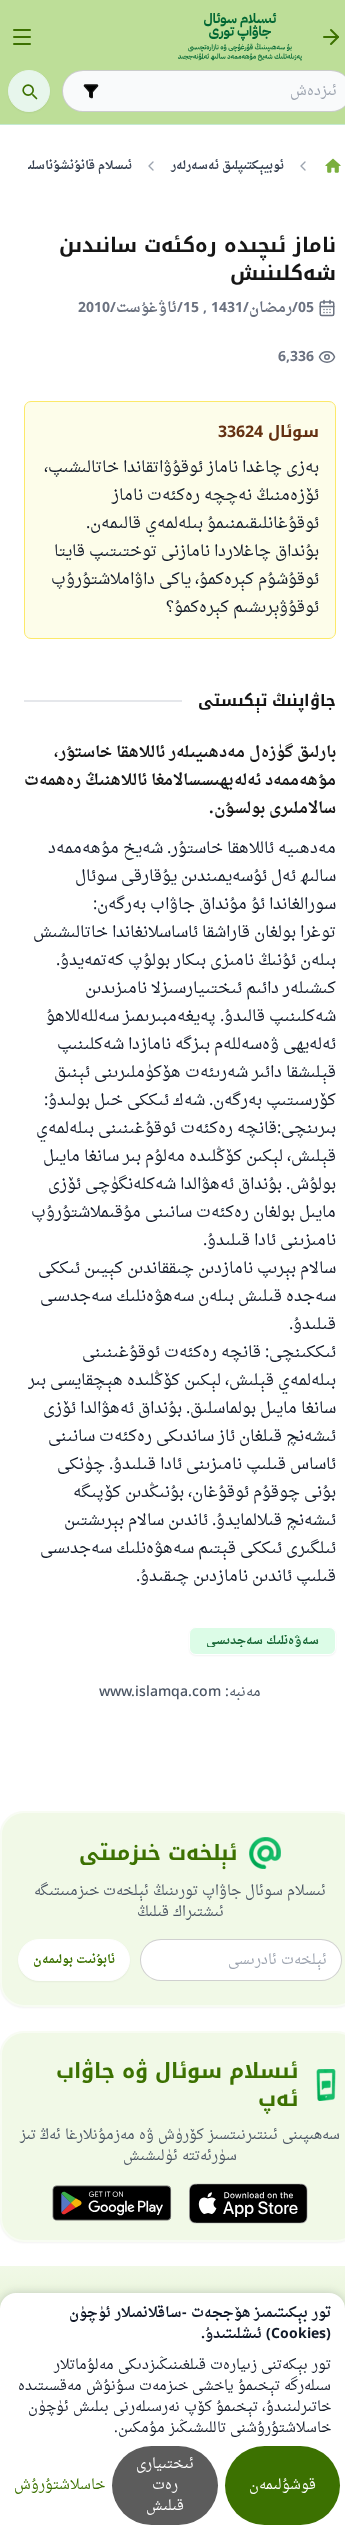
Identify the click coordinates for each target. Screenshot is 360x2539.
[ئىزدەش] (29, 91)
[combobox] (221, 91)
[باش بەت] (332, 166)
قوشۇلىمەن (282, 2485)
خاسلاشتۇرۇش (59, 2485)
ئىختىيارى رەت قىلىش (165, 2485)
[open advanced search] (91, 91)
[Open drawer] (22, 37)
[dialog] (172, 2416)
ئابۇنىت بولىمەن (74, 1960)
